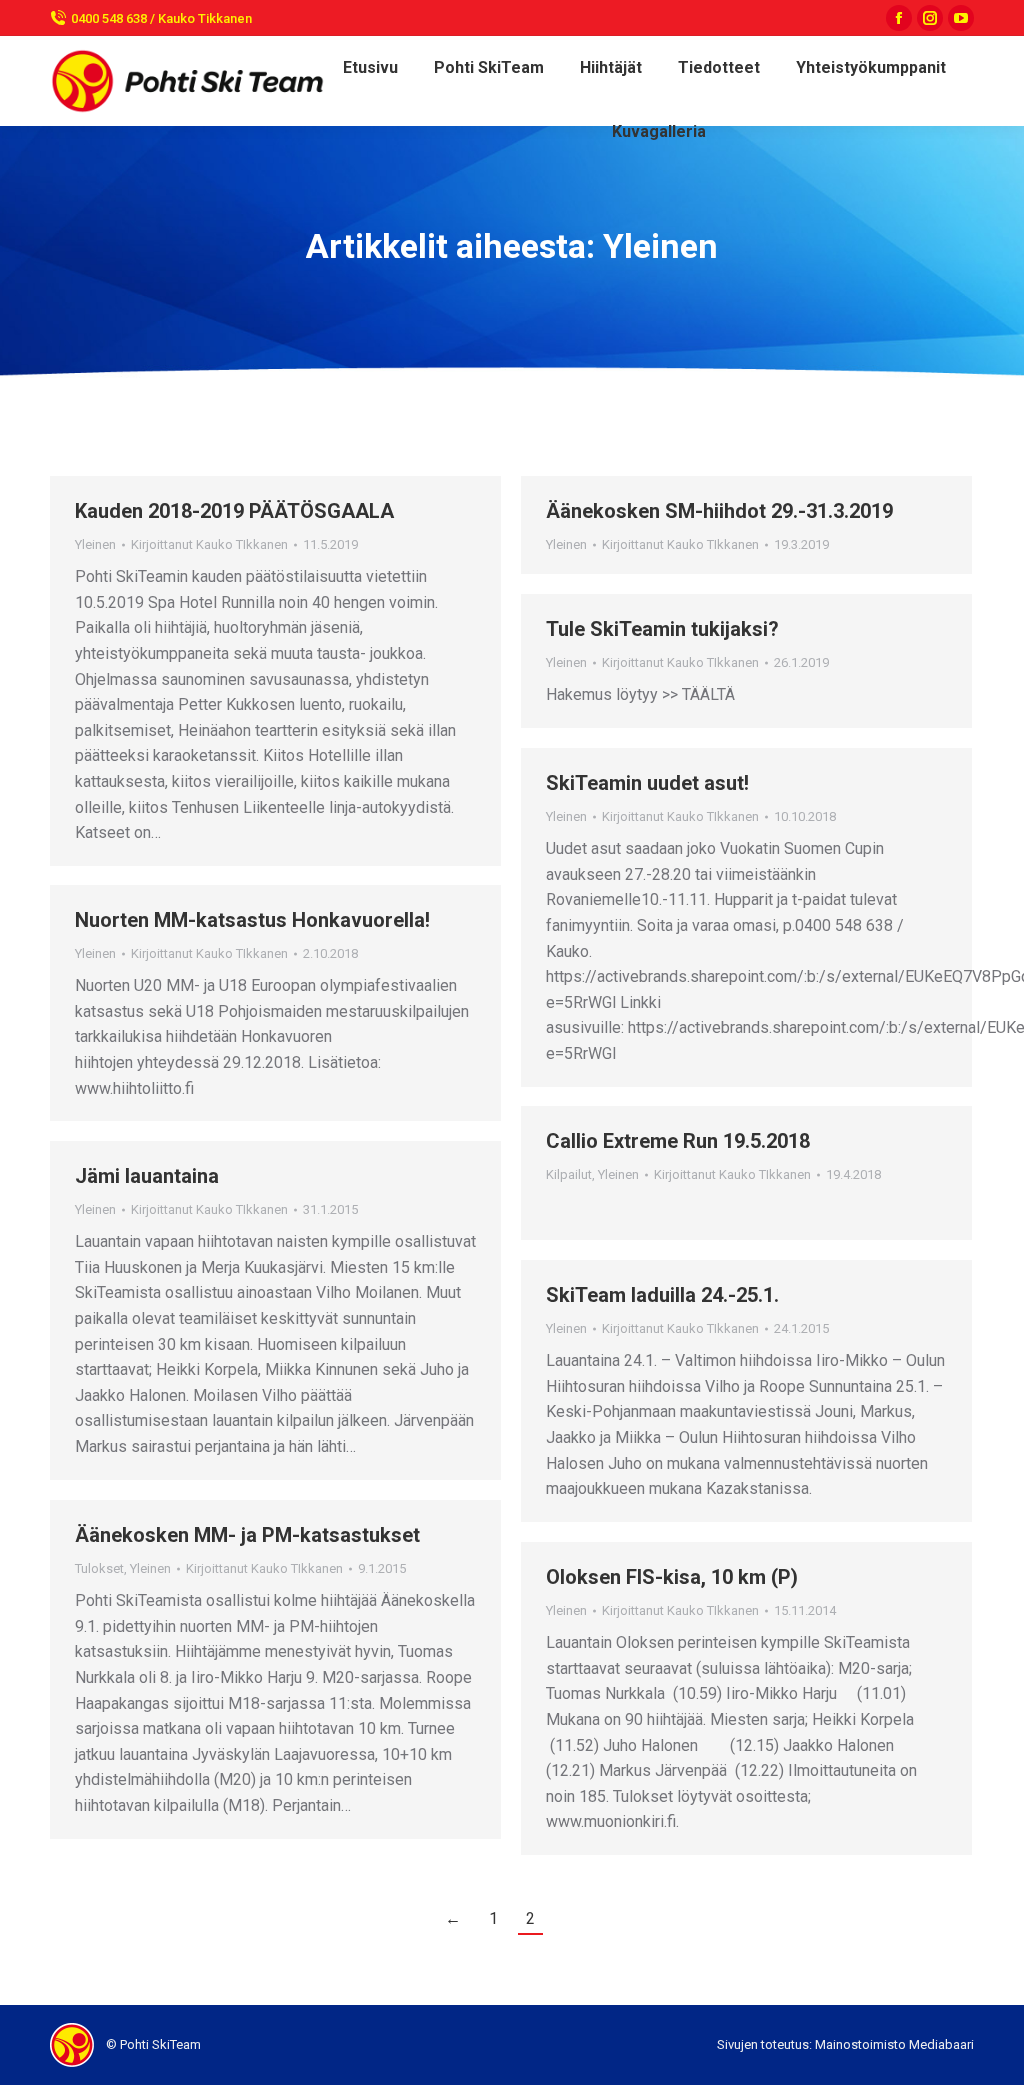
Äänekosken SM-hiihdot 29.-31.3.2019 (719, 511)
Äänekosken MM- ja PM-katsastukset (247, 1535)
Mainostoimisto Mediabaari (894, 2044)
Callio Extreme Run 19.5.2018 (678, 1141)
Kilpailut (569, 1174)
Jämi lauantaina (147, 1176)
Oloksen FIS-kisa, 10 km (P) (672, 1577)
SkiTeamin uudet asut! (647, 783)
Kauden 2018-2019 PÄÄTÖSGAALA (234, 511)
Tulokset (99, 1568)
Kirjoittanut (209, 544)
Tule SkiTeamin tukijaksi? (662, 629)
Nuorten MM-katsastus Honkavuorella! (252, 920)
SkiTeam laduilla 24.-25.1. (662, 1295)
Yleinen (95, 544)
